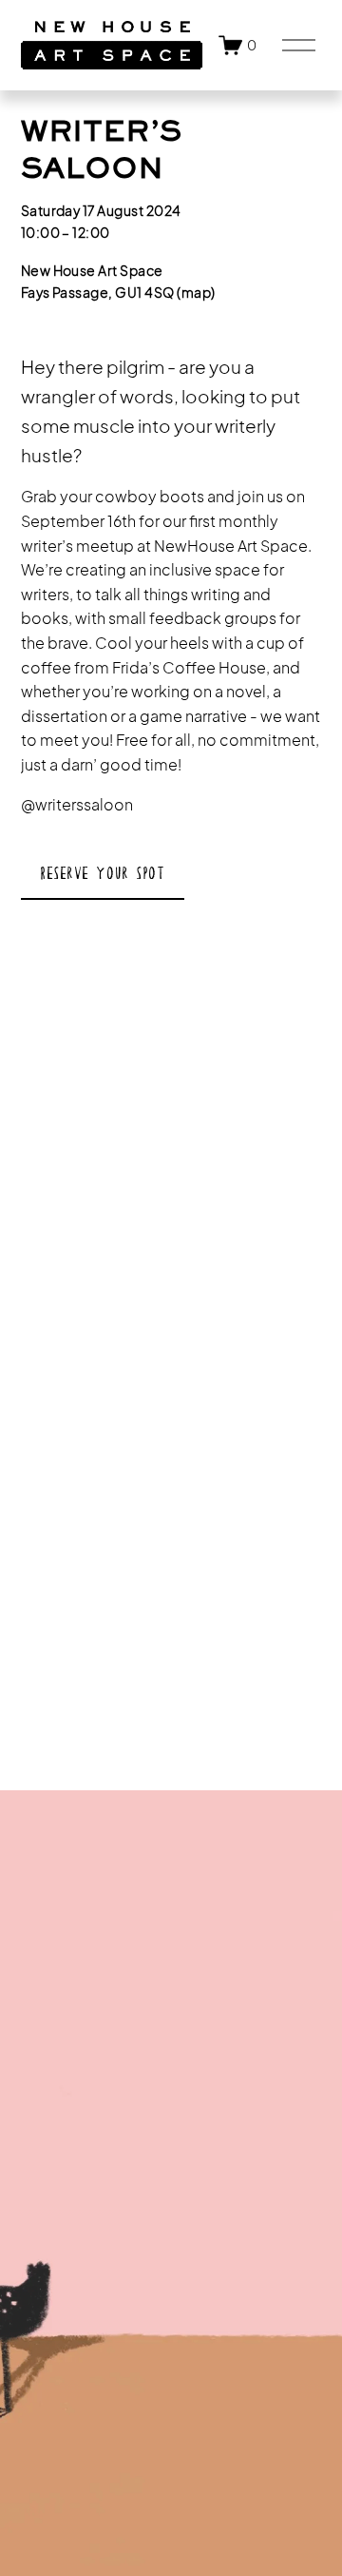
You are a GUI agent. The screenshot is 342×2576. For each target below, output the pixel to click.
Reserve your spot (102, 873)
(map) (196, 292)
